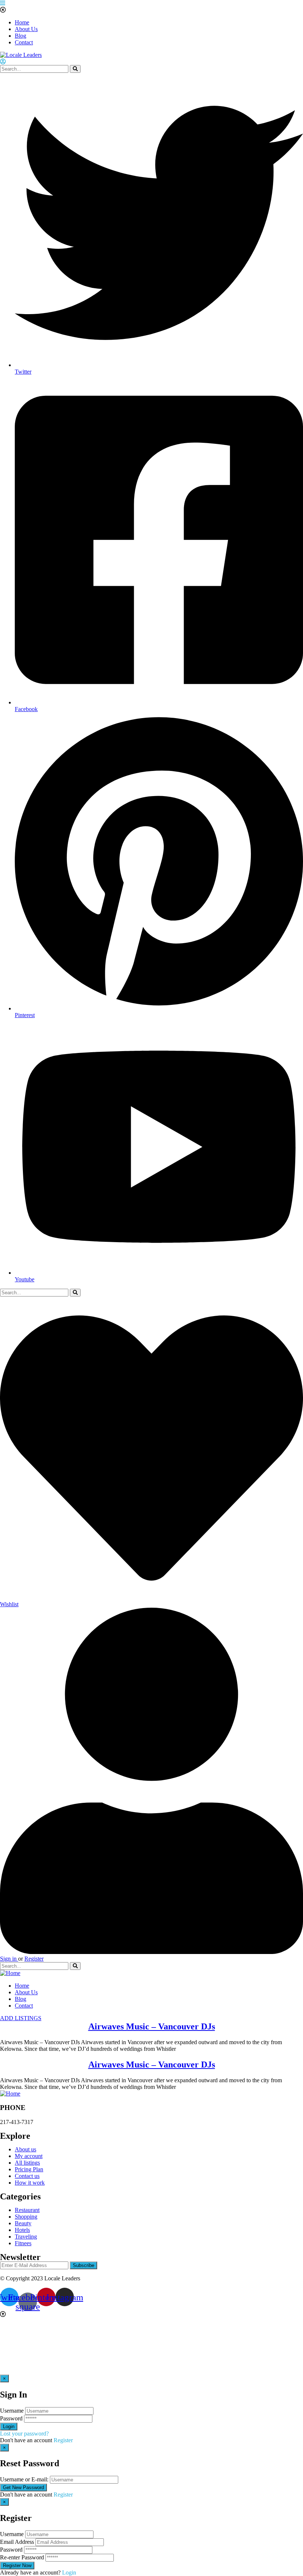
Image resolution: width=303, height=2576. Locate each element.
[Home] (10, 1973)
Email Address (17, 2542)
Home (22, 22)
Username (12, 2411)
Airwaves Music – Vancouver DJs (152, 2026)
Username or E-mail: (24, 2479)
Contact (24, 42)
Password (11, 2418)
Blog (21, 36)
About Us (26, 29)
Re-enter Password (22, 2557)
